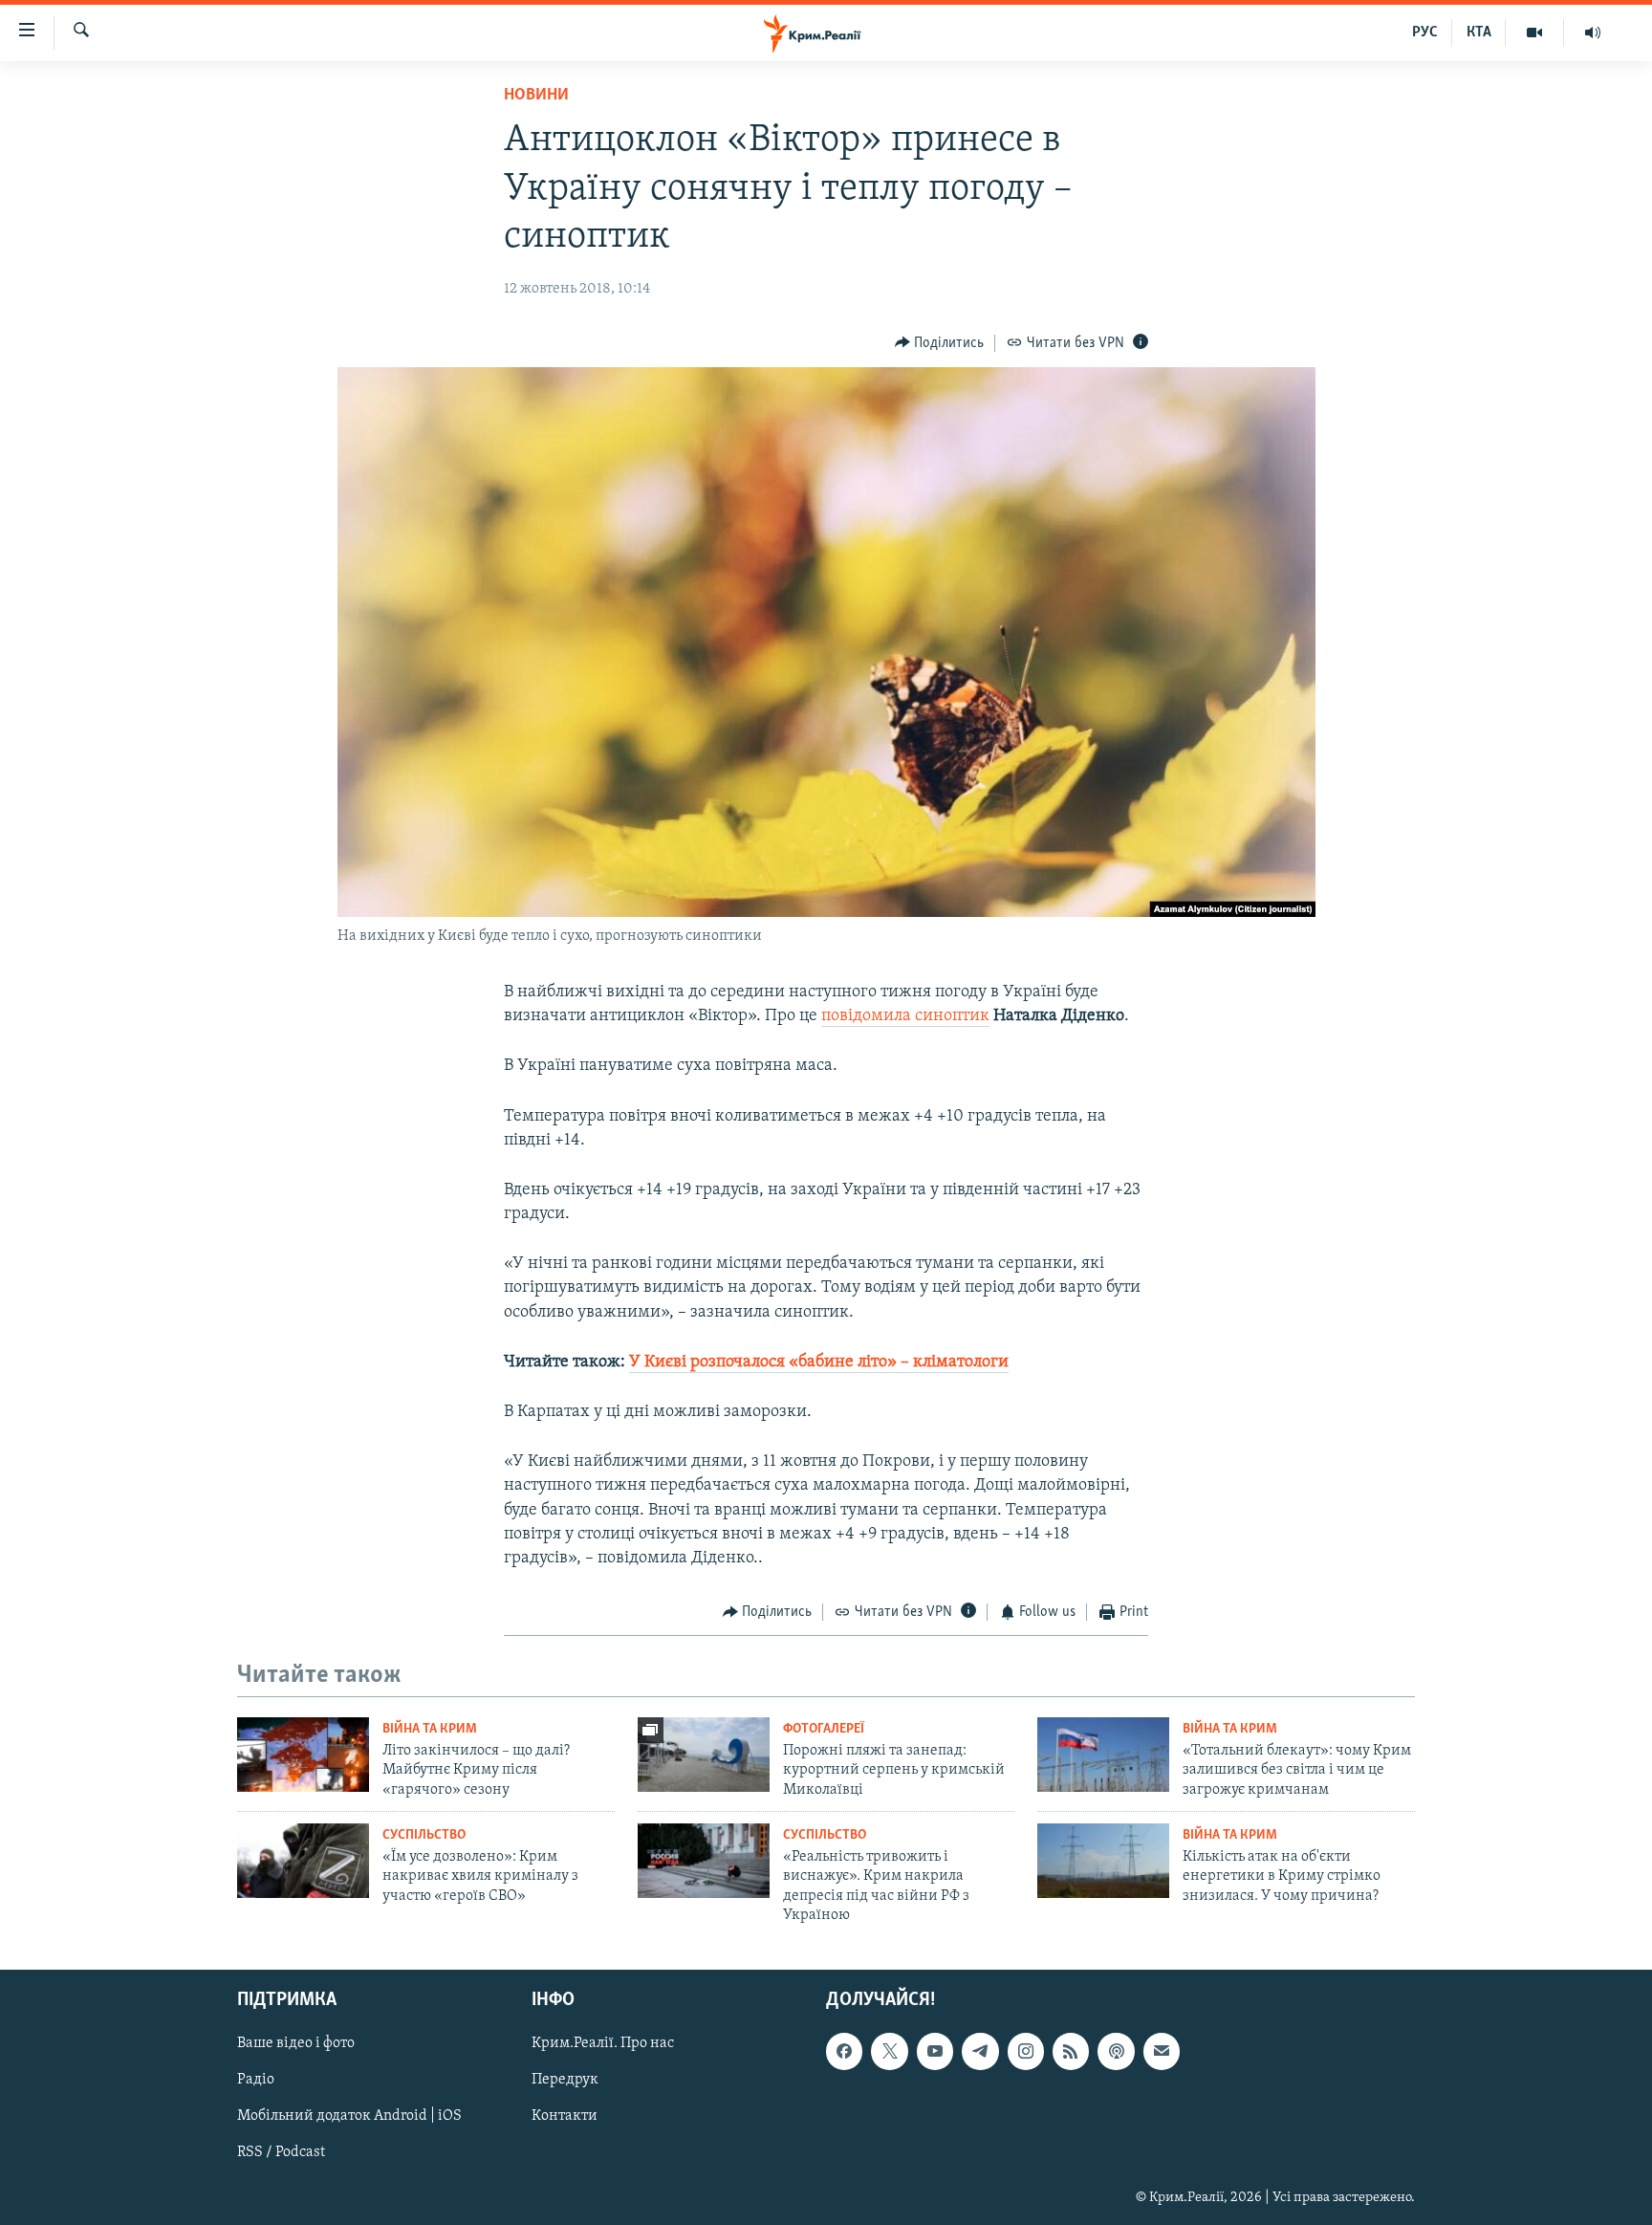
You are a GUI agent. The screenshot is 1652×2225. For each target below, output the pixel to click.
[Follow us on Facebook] (844, 2051)
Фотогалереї (824, 1729)
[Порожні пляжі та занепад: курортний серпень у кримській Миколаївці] (704, 1755)
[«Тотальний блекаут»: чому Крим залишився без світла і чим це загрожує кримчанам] (1103, 1755)
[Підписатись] (1162, 2051)
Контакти (565, 2116)
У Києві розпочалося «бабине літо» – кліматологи (819, 1363)
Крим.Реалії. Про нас (603, 2043)
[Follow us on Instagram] (1026, 2051)
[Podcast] (1116, 2051)
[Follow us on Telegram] (980, 2051)
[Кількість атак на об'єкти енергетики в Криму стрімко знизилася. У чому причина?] (1103, 1861)
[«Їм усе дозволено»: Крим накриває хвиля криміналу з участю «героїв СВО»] (303, 1861)
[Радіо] (1593, 33)
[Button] (940, 343)
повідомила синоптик (905, 1016)
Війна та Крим (430, 1729)
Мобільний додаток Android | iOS (349, 2116)
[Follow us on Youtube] (935, 2051)
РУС (1425, 33)
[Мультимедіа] (1535, 33)
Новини (536, 96)
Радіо (256, 2080)
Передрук (565, 2080)
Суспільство (424, 1835)
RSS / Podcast (281, 2152)
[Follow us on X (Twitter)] (889, 2051)
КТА (1479, 33)
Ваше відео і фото (296, 2043)
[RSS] (1071, 2051)
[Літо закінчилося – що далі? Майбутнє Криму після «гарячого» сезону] (303, 1755)
